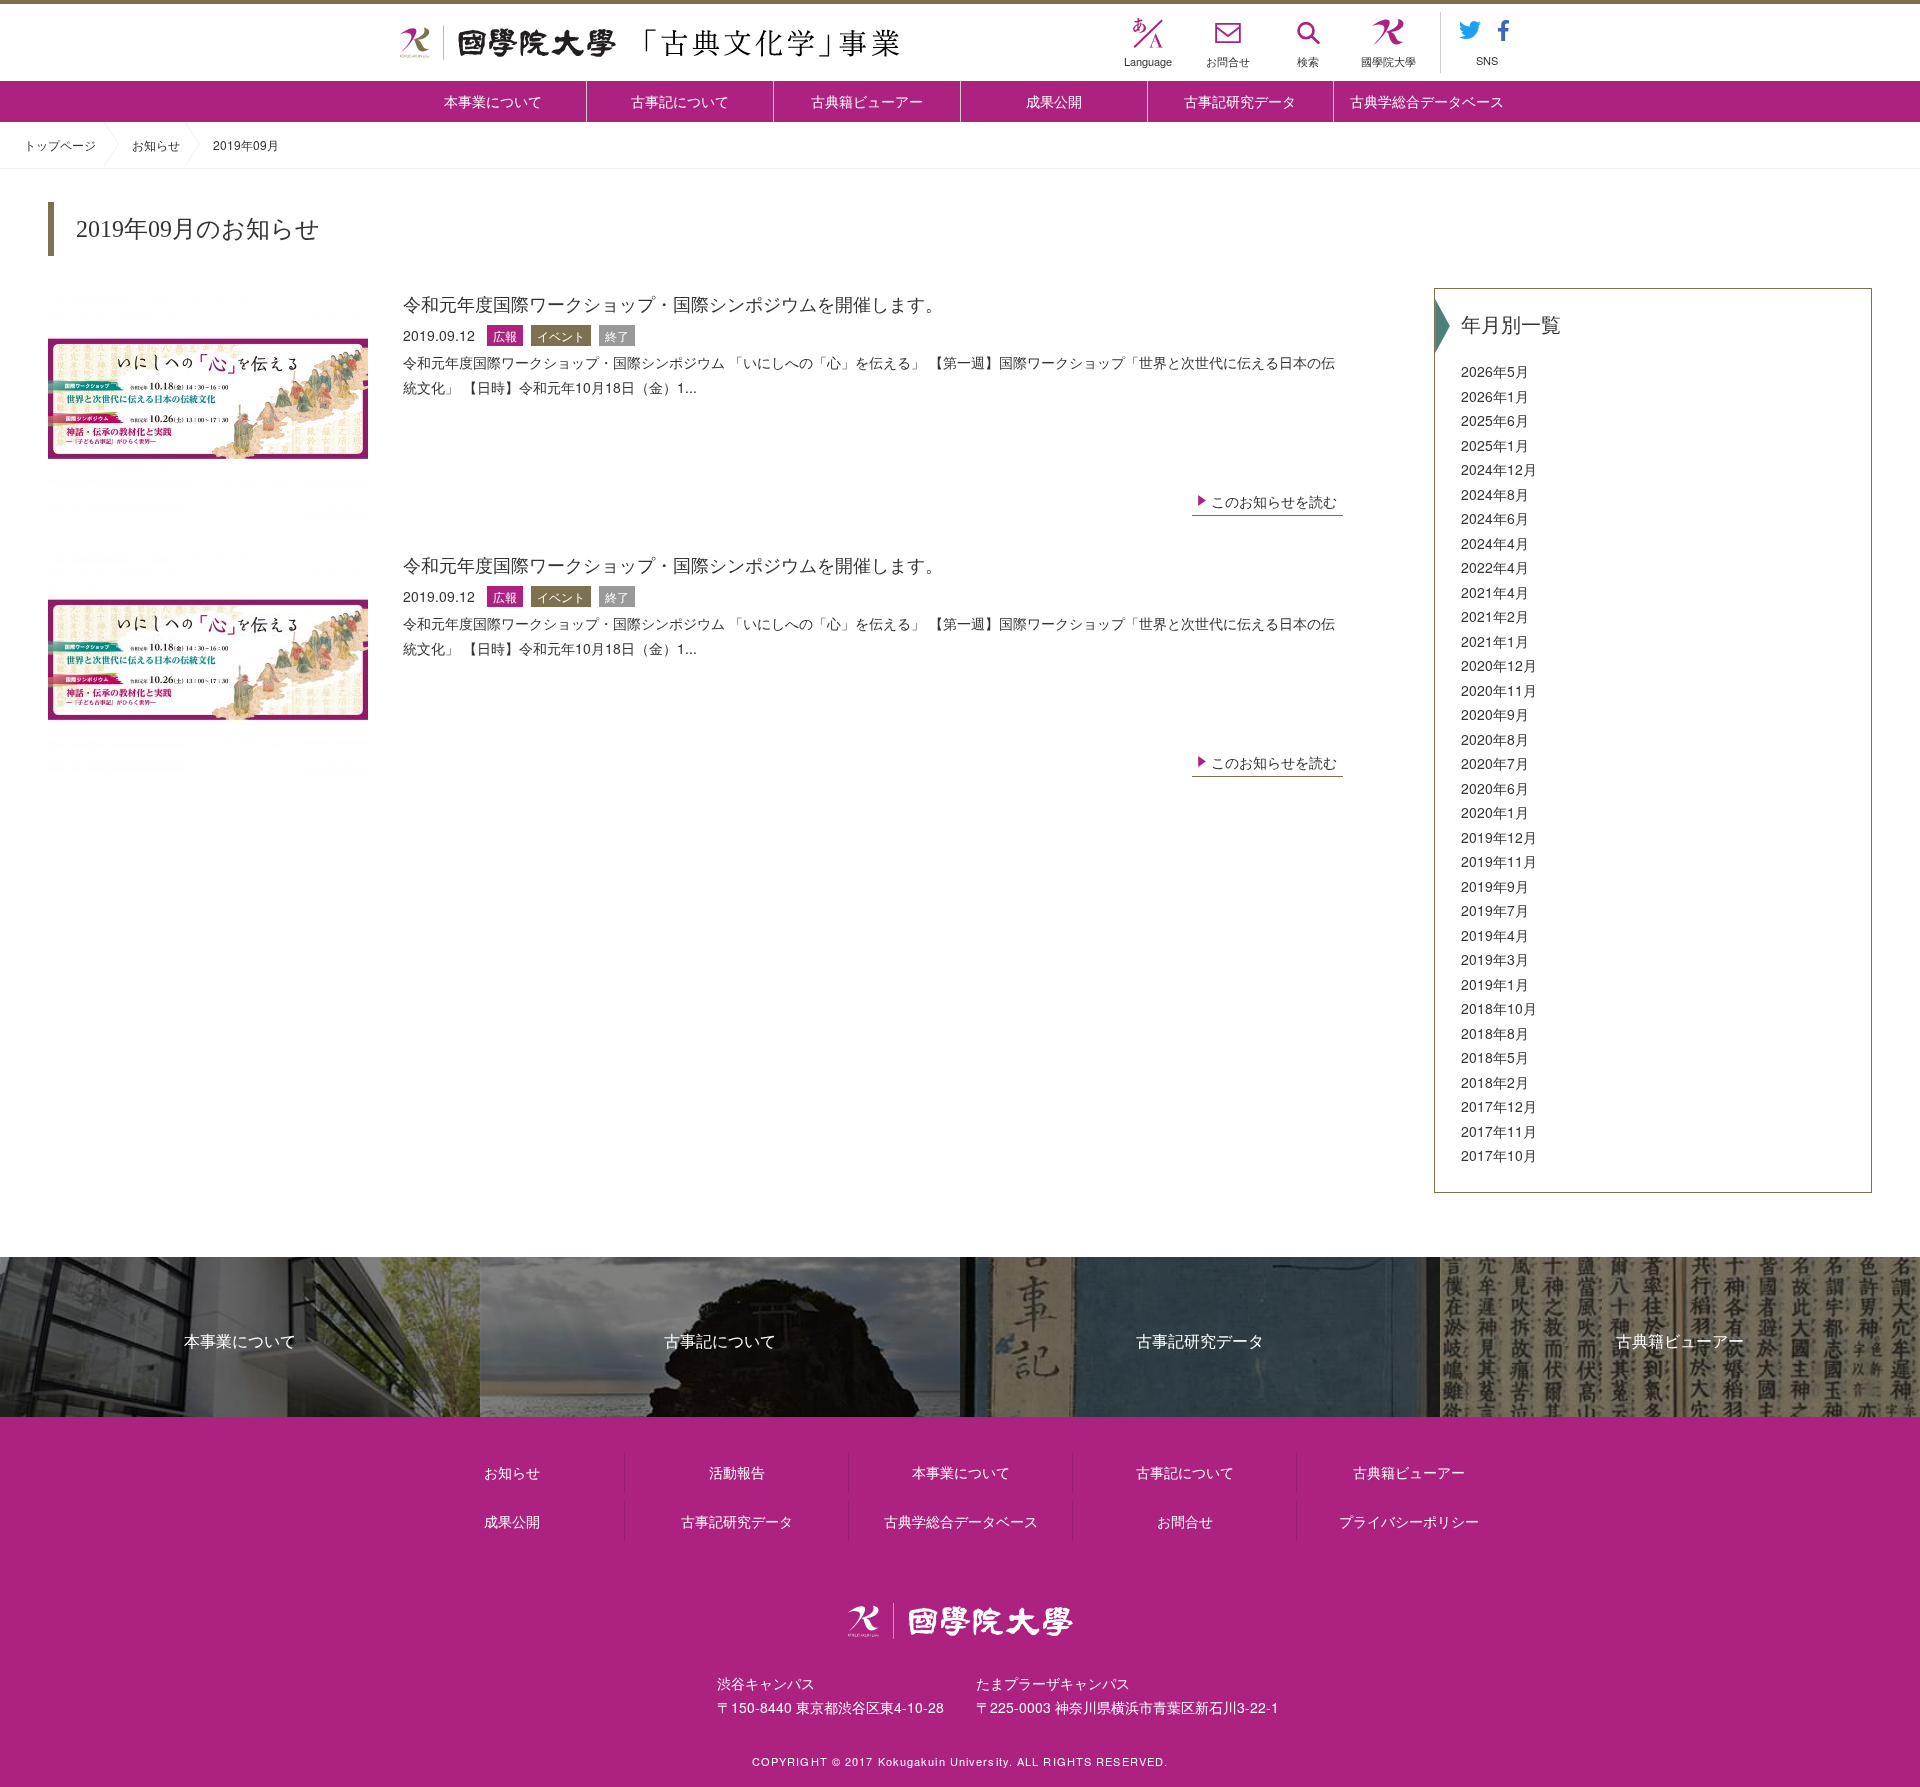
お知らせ (156, 144)
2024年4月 (1495, 543)
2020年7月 (1495, 763)
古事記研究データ (1240, 101)
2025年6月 (1495, 420)
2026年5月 (1495, 371)
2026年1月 (1495, 396)
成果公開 (1054, 101)
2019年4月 (1495, 935)
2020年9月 (1495, 714)
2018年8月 (1495, 1033)
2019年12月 (1499, 837)
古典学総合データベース (1427, 101)
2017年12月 (1499, 1106)
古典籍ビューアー (867, 101)
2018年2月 (1495, 1082)
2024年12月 (1499, 469)
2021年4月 (1495, 592)
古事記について (680, 101)
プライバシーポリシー (1409, 1521)
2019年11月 (1499, 861)
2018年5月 (1495, 1057)
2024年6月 (1495, 518)
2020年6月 (1495, 788)
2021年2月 (1495, 616)
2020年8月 (1495, 739)
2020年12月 (1499, 665)
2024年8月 (1495, 494)
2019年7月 (1495, 910)
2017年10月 (1499, 1155)
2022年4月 (1495, 567)
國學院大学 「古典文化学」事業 (649, 43)
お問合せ (1185, 1521)
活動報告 (737, 1472)
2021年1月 (1495, 641)
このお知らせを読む (1274, 501)
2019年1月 (1495, 984)
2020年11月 (1499, 690)
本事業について (493, 101)
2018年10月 (1499, 1008)
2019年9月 (1495, 886)
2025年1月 (1495, 445)
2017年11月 (1499, 1131)
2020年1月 (1495, 812)
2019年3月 (1495, 959)
